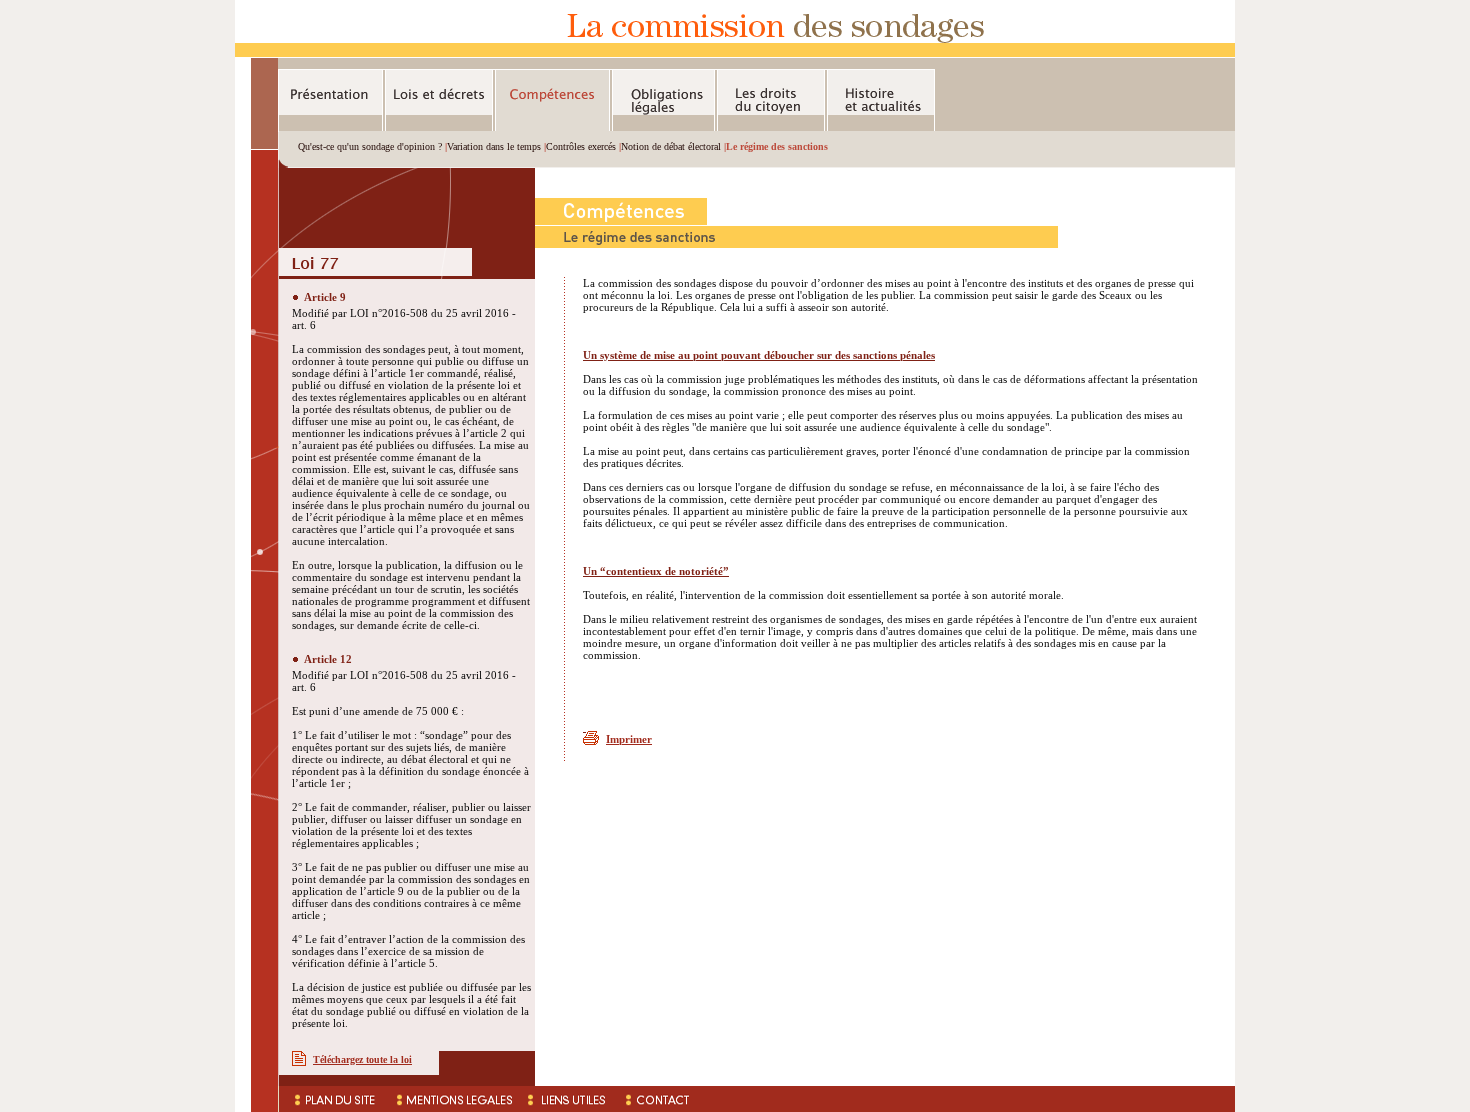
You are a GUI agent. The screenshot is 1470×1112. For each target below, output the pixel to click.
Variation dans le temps (494, 146)
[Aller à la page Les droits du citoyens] (771, 100)
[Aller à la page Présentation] (735, 53)
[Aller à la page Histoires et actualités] (881, 100)
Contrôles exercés (581, 146)
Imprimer (629, 739)
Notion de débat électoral (671, 146)
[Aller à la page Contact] (658, 1099)
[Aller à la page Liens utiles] (569, 1099)
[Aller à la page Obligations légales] (663, 100)
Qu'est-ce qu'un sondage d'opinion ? (370, 146)
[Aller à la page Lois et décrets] (439, 100)
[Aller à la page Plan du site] (332, 1099)
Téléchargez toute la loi (362, 1059)
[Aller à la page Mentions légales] (452, 1099)
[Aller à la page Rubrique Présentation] (330, 100)
